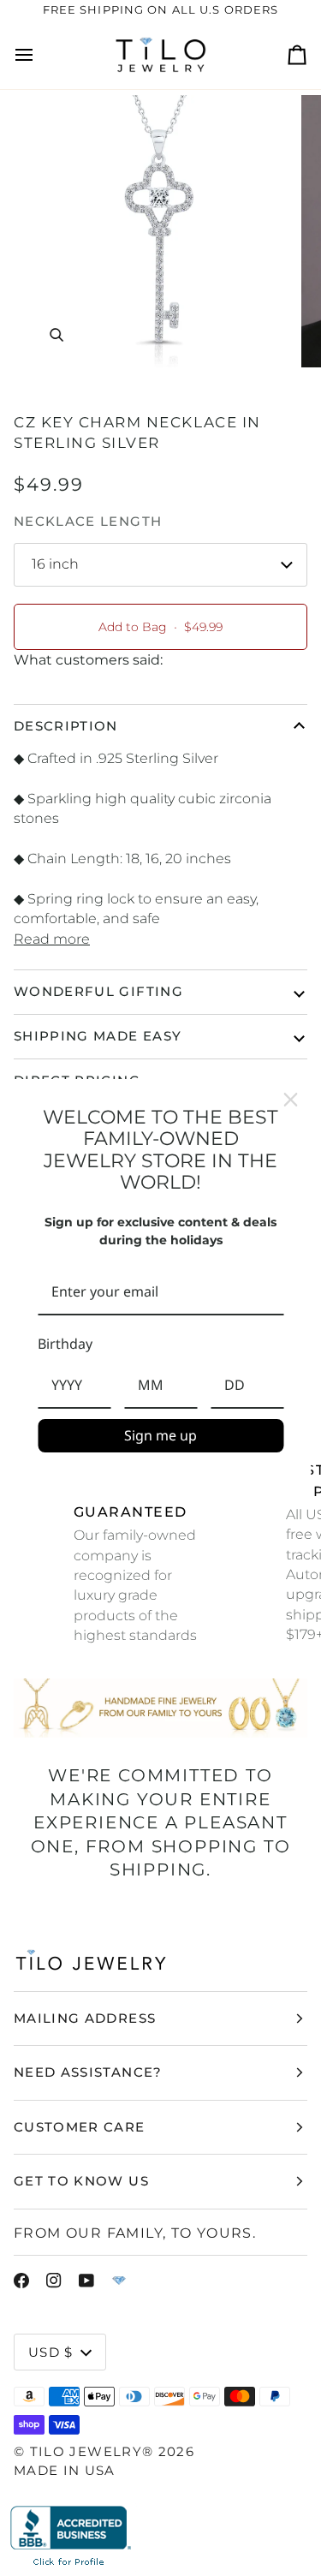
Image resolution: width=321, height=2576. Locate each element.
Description (66, 726)
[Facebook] (21, 2281)
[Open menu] (39, 55)
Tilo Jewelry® (92, 2451)
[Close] (290, 1100)
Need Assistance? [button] (88, 2072)
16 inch (55, 564)
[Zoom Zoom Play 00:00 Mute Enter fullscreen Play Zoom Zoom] (160, 231)
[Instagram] (54, 2281)
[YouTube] (86, 2281)
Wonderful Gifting (98, 991)
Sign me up (160, 1435)
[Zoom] (56, 335)
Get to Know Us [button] (81, 2181)
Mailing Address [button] (85, 2018)
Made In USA (65, 2470)
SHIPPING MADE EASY (98, 1036)
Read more (52, 939)
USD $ (51, 2352)
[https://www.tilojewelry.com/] (119, 2281)
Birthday (65, 1344)
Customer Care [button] (80, 2127)
